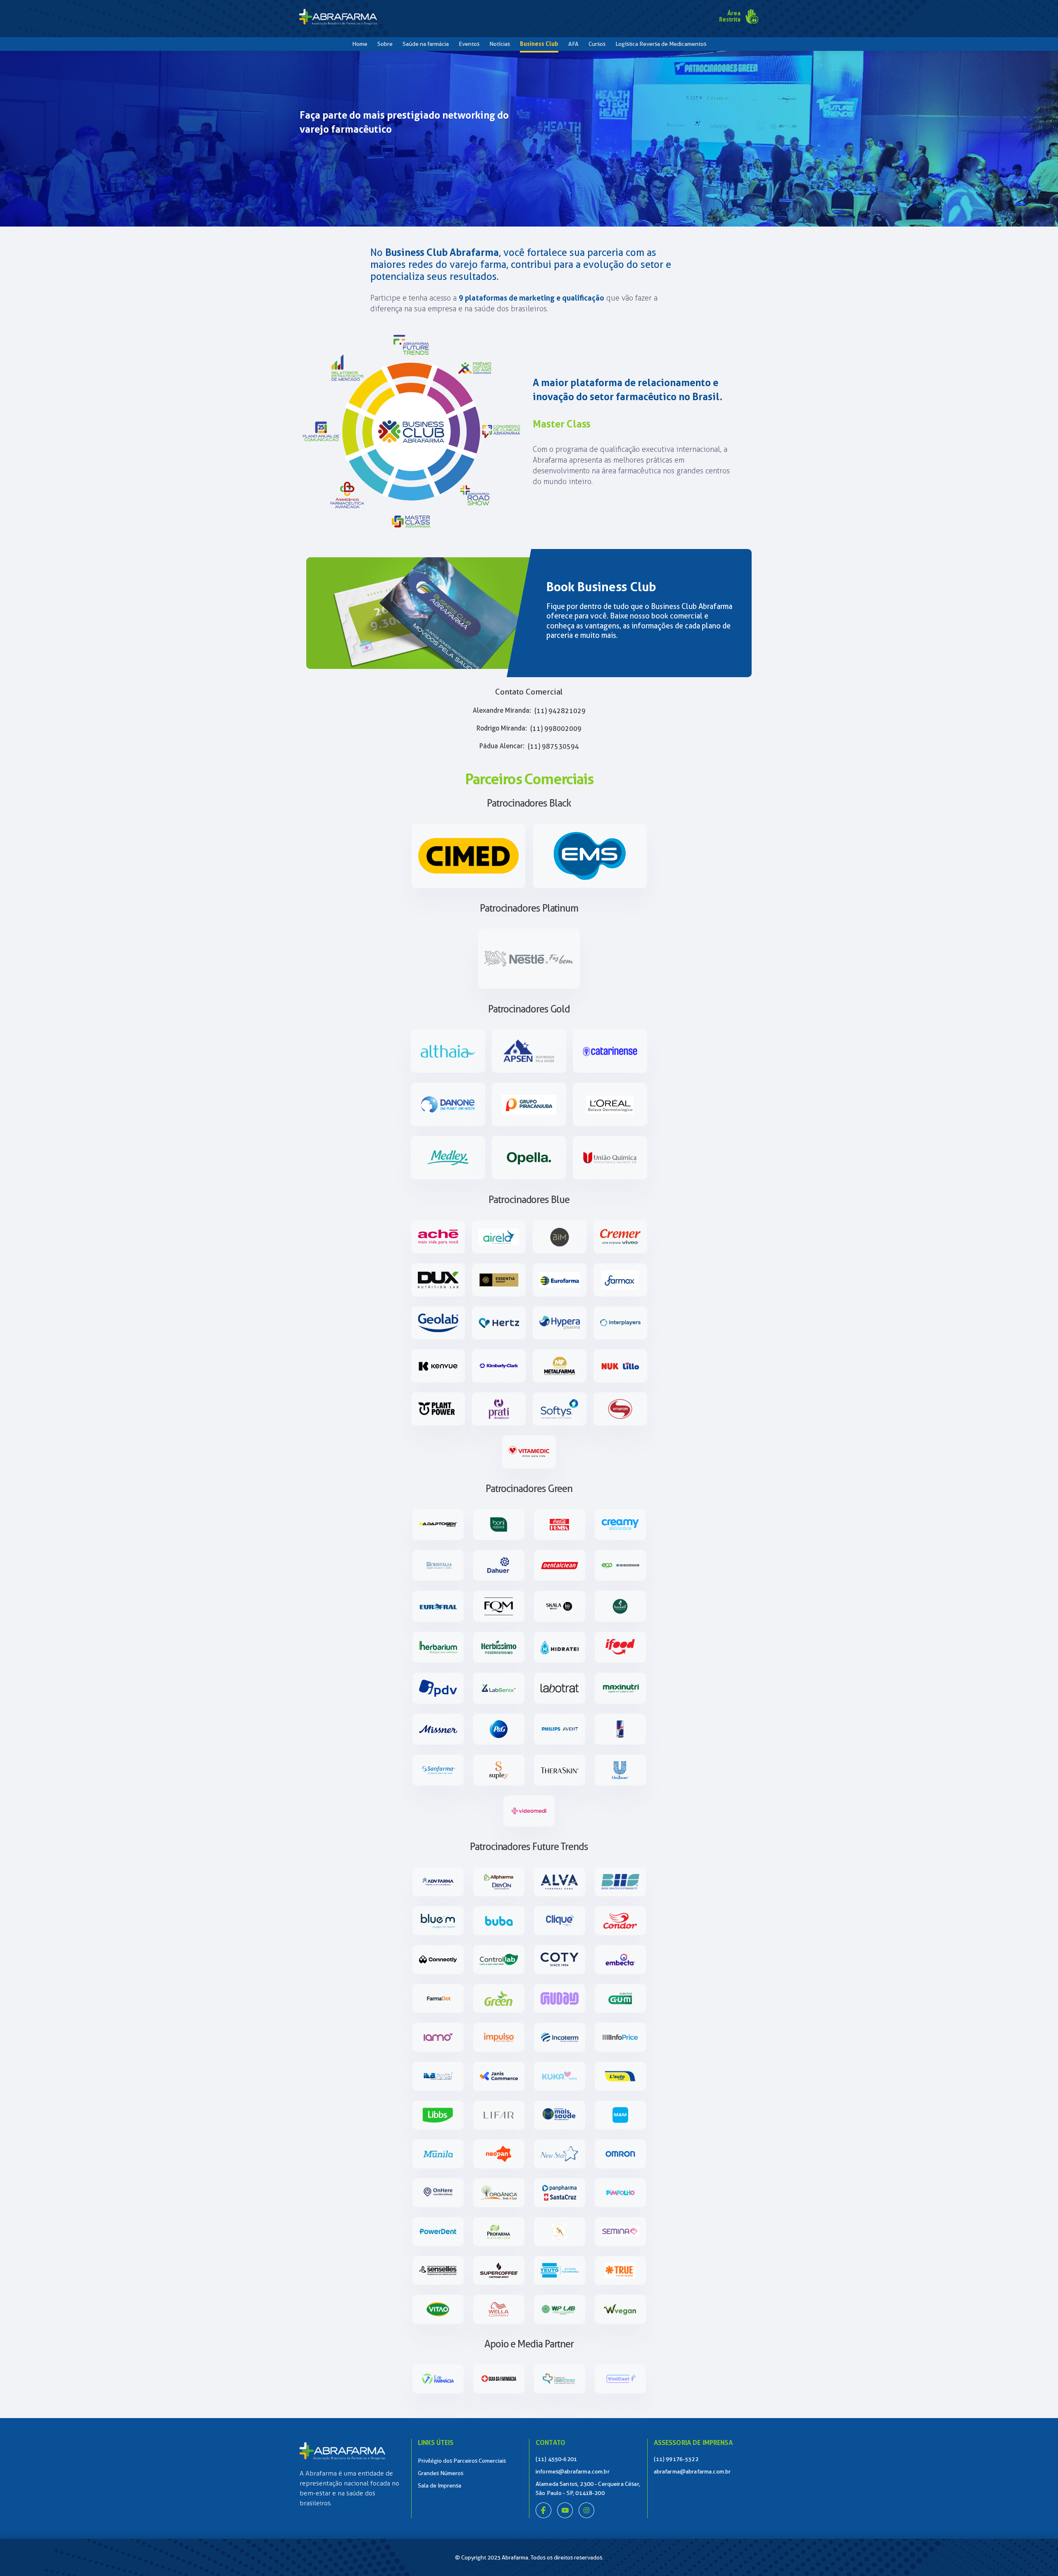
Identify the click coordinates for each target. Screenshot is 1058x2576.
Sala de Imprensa (440, 2485)
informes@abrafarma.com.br (573, 2471)
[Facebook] (543, 2516)
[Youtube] (565, 2516)
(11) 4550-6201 (556, 2459)
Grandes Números (441, 2473)
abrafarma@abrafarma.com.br (692, 2471)
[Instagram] (586, 2516)
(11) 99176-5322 (676, 2459)
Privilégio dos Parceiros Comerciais (462, 2461)
